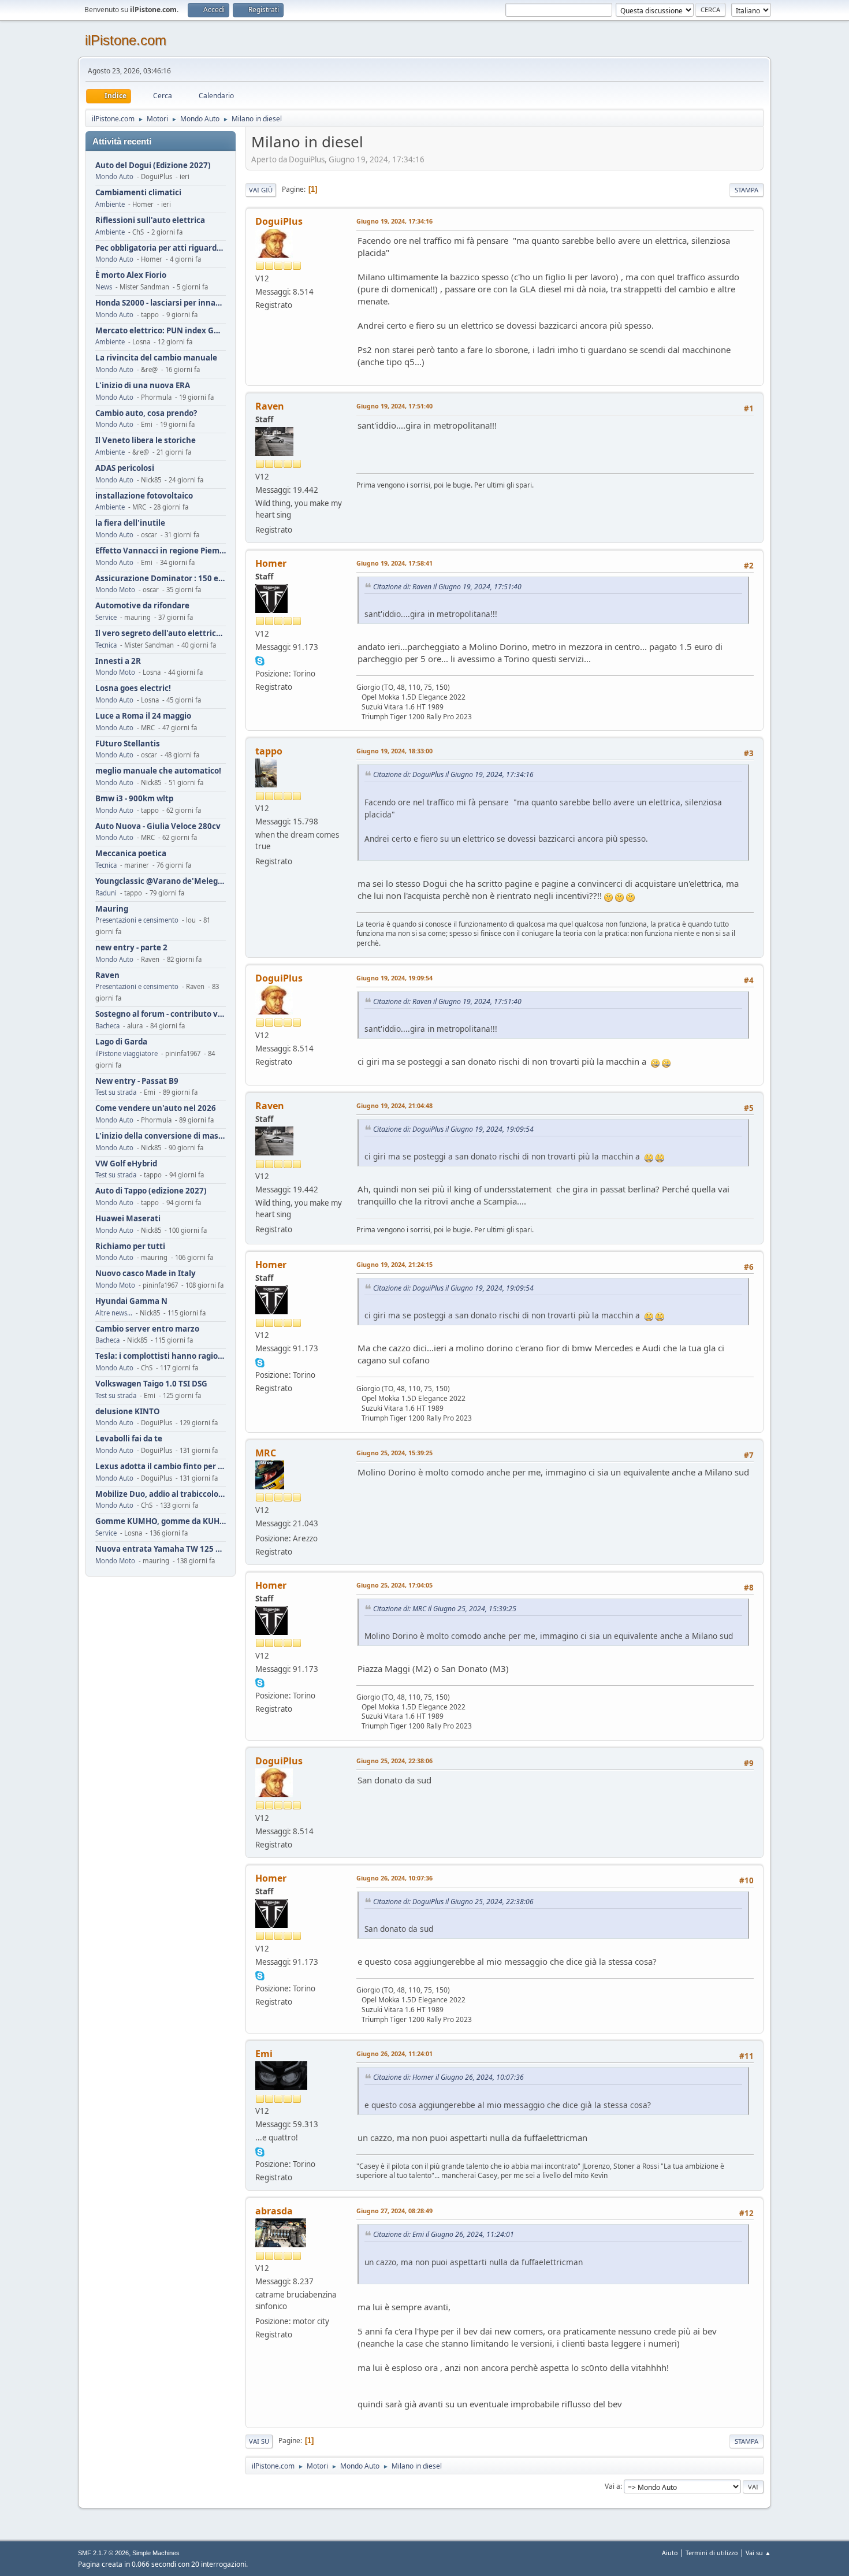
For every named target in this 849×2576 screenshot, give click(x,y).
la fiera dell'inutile (130, 523)
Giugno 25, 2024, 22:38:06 (394, 1761)
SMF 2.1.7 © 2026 (103, 2553)
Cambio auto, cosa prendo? (146, 413)
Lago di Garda (121, 1042)
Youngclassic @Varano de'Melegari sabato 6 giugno (161, 881)
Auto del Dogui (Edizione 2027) (153, 166)
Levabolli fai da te (129, 1439)
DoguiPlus (279, 221)
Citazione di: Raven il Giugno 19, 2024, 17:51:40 (447, 587)
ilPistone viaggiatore (126, 1053)
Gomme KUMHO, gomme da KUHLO (161, 1521)
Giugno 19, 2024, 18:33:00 (394, 751)
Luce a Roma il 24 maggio (143, 716)
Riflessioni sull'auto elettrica (150, 220)
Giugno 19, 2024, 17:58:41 (394, 563)
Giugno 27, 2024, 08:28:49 (394, 2211)
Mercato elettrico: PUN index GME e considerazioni (161, 331)
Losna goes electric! (133, 688)
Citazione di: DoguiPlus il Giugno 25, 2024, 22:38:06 (453, 1902)
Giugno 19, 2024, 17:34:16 (394, 221)
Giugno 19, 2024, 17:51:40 (394, 406)
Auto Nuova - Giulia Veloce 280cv (158, 826)
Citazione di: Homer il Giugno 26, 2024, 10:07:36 (448, 2077)
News (104, 287)
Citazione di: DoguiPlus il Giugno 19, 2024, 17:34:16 (453, 774)
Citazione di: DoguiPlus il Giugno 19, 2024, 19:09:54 (453, 1129)
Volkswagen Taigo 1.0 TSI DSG (151, 1384)
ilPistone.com (126, 40)
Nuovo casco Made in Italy (146, 1274)
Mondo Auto (114, 176)
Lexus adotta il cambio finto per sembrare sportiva (161, 1467)
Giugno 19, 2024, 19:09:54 (394, 978)
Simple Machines (156, 2553)
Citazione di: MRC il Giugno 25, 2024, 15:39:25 (445, 1609)
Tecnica (106, 645)
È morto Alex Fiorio (131, 275)
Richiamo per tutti (130, 1246)
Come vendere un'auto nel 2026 (156, 1108)
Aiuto (670, 2553)
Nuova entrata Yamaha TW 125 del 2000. (161, 1549)
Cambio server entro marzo (147, 1329)
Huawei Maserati (128, 1219)
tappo (269, 751)
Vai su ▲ (758, 2553)
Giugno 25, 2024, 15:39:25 (394, 1453)
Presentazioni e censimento (137, 920)
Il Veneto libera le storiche (146, 441)
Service (106, 617)
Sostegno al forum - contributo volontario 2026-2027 (161, 1014)
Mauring (112, 909)
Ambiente (110, 204)
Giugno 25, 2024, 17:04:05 (394, 1585)
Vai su (259, 2441)
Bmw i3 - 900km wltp (134, 799)
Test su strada (116, 1092)
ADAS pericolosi (125, 468)
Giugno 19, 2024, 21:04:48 (394, 1105)
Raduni (106, 893)
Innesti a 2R (118, 661)
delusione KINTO (128, 1412)
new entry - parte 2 (131, 948)
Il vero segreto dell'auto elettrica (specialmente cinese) (161, 633)
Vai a (612, 2486)
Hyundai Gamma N (131, 1301)
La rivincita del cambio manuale (156, 358)
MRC (266, 1453)
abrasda (274, 2211)
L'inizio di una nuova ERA (143, 386)
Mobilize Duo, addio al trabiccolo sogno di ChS (161, 1494)
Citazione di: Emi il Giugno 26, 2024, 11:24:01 (444, 2234)
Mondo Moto (115, 590)
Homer (271, 563)
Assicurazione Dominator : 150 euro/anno (161, 579)
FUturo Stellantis (128, 744)
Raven (107, 975)
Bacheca (107, 1026)
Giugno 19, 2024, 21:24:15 (394, 1264)
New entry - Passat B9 (137, 1081)
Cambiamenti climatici (138, 193)
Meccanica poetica (131, 854)
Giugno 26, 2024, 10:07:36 (394, 1878)
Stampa (746, 190)
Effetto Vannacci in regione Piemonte (161, 551)
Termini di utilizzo (712, 2553)
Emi (264, 2054)
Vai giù (261, 190)
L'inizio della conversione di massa (161, 1136)
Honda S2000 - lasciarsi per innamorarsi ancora (161, 303)
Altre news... (114, 1313)
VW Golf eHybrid (126, 1164)
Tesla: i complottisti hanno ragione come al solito (161, 1356)
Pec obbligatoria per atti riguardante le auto (161, 248)
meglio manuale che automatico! (158, 771)
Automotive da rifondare (142, 606)
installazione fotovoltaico (144, 496)
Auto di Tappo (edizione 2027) (151, 1191)
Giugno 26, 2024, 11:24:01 (394, 2053)
